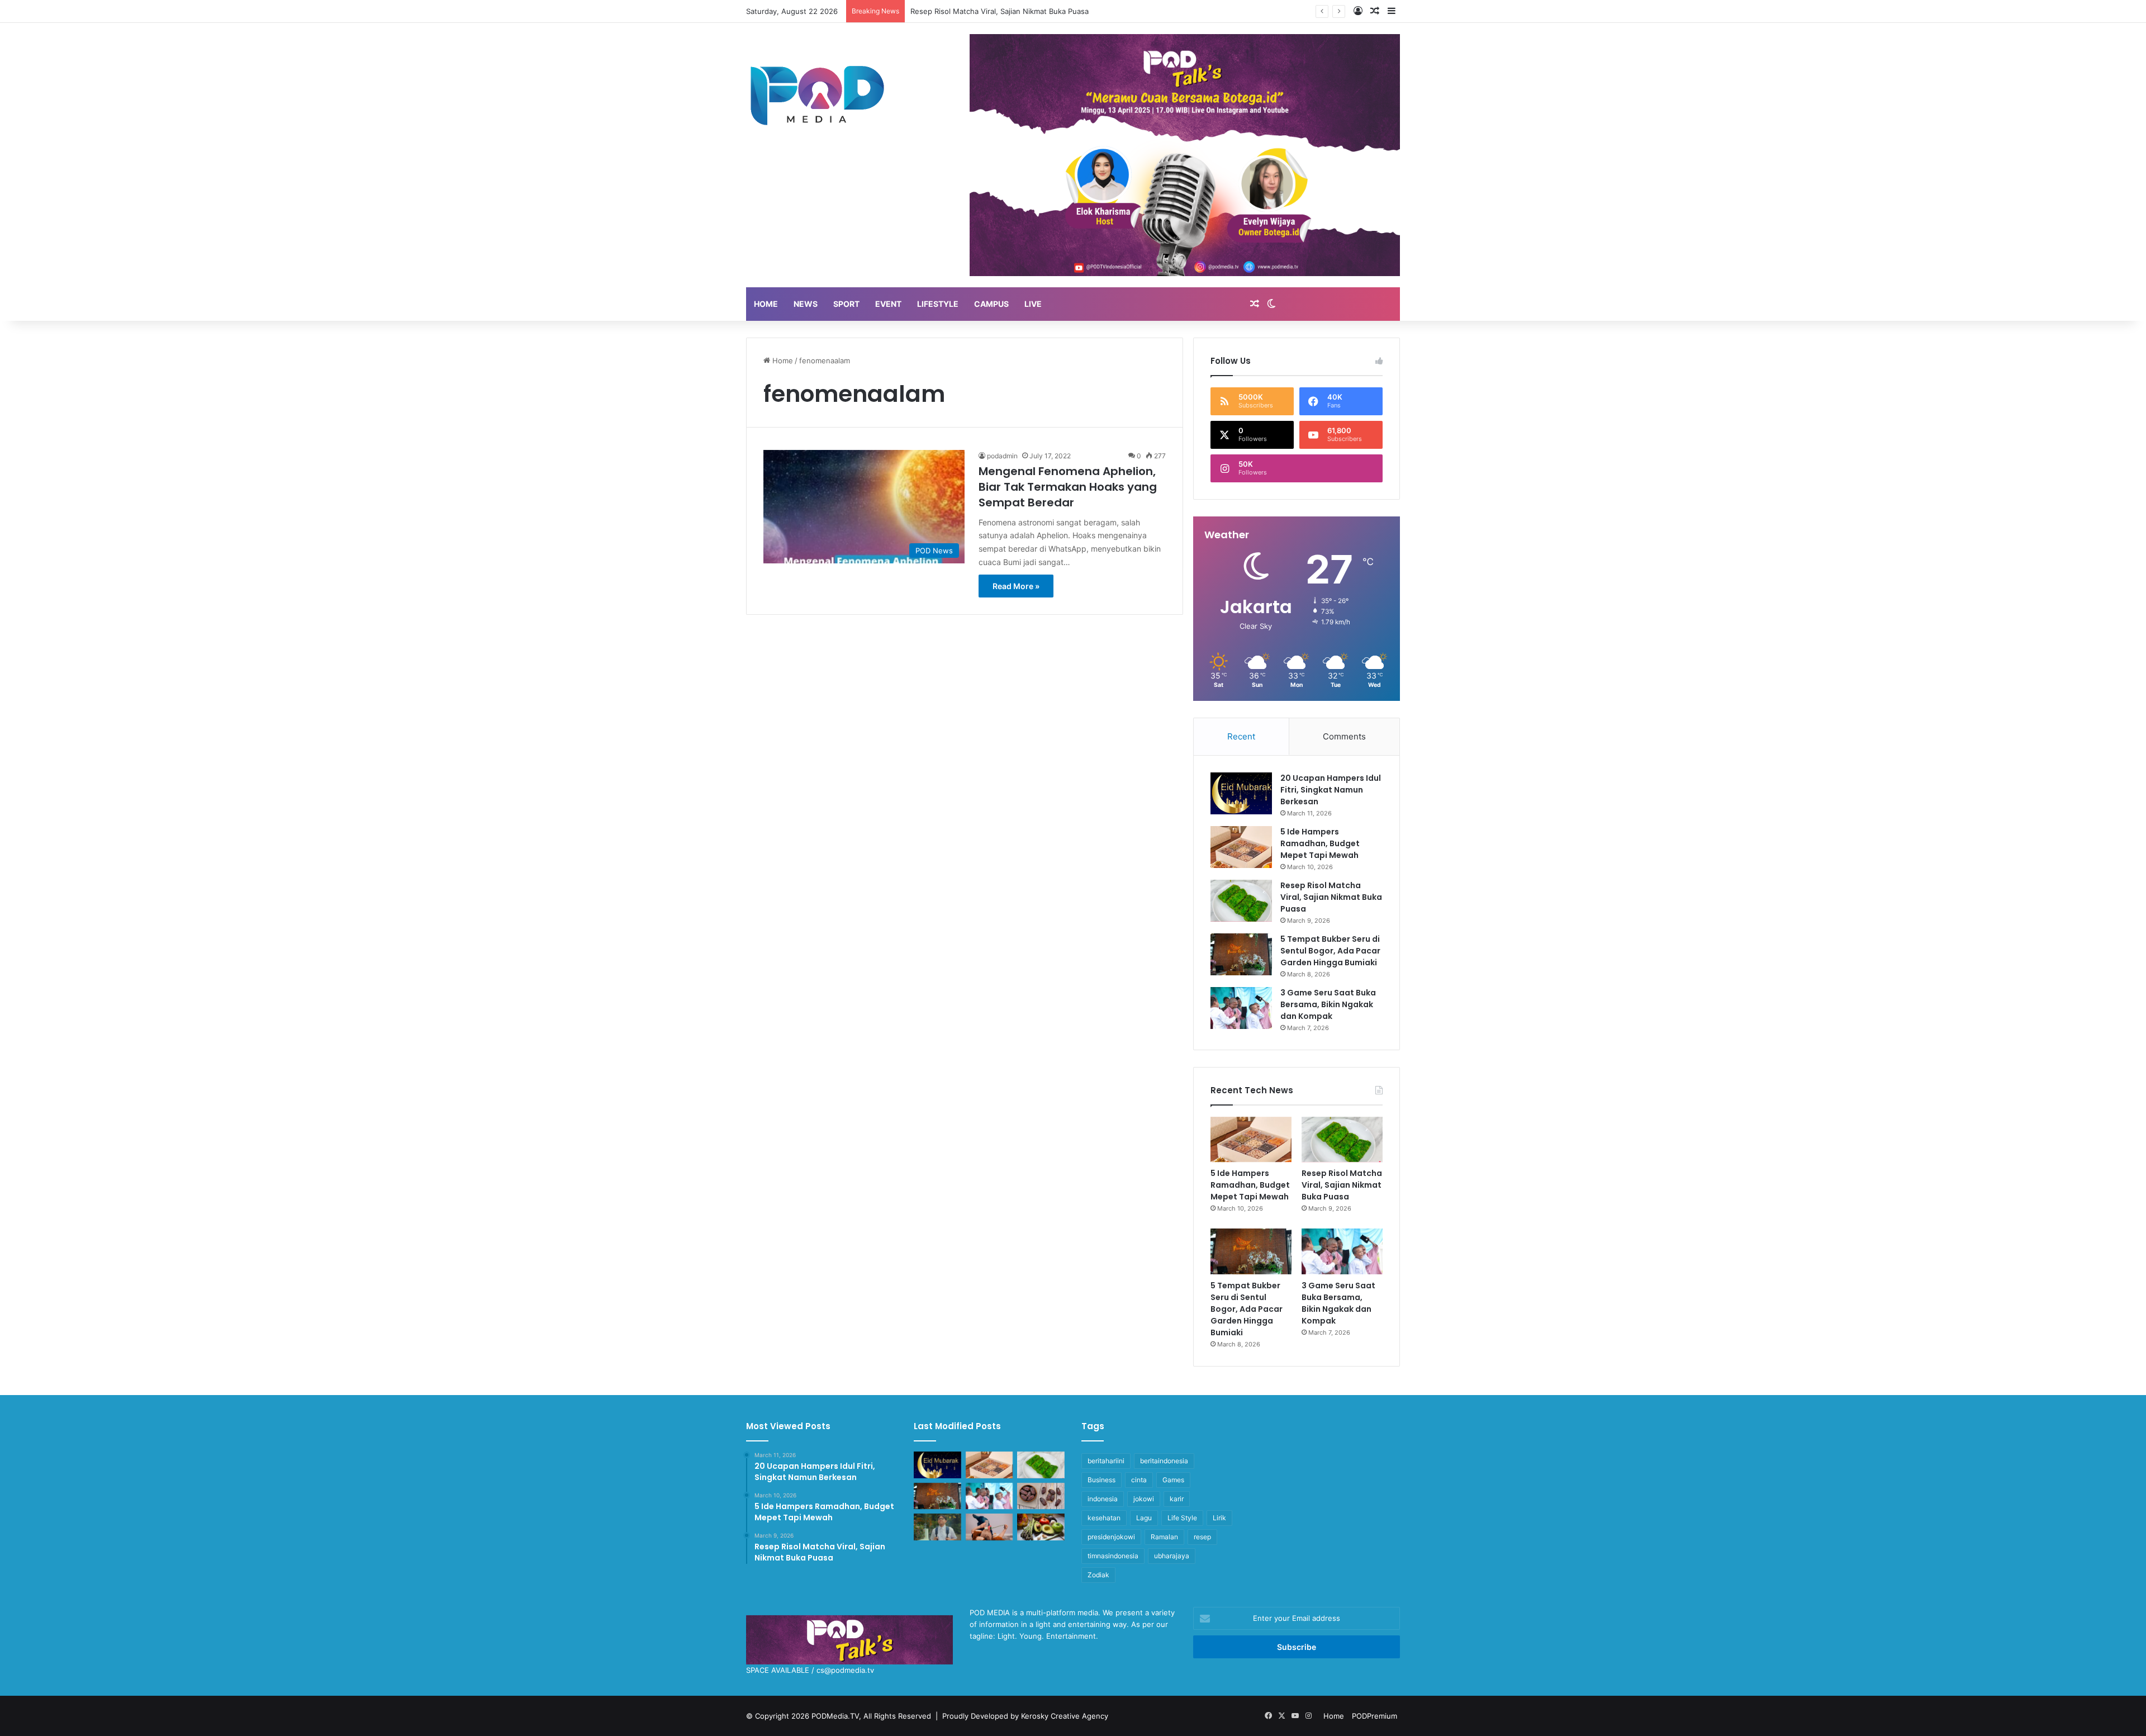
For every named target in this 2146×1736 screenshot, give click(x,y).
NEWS (806, 304)
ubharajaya (1172, 1556)
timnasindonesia (1113, 1556)
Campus (991, 304)
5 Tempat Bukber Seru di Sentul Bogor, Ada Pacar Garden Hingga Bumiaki (1038, 11)
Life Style (1182, 1518)
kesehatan (1104, 1518)
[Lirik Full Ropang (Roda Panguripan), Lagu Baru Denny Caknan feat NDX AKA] (937, 1527)
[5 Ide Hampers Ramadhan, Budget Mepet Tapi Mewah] (1241, 847)
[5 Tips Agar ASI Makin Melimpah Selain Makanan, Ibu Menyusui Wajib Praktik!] (989, 1527)
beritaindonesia (1164, 1461)
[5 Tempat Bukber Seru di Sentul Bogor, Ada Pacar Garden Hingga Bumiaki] (1241, 954)
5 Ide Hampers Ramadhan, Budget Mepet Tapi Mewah (1320, 843)
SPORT (846, 304)
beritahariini (1106, 1461)
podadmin (1002, 456)
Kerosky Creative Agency (1065, 1716)
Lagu (1144, 1518)
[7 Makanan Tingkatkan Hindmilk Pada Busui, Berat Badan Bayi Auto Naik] (1041, 1527)
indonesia (1103, 1499)
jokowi (1144, 1499)
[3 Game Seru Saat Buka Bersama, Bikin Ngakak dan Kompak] (1241, 1008)
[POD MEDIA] (818, 94)
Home (782, 361)
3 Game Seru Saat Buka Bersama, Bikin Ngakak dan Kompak (1328, 1004)
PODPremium (1375, 1716)
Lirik (1219, 1518)
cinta (1139, 1480)
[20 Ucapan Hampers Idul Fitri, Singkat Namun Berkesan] (1241, 793)
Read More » (1016, 586)
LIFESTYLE (938, 304)
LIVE (1033, 304)
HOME (766, 304)
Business (1102, 1480)
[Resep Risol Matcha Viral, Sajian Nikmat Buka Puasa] (1241, 901)
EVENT (888, 304)
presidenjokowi (1111, 1537)
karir (1177, 1499)
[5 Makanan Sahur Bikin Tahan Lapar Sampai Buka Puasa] (1041, 1496)
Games (1173, 1480)
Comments (1344, 736)
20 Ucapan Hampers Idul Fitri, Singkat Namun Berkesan (1331, 790)
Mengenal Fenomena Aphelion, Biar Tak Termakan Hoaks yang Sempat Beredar (1068, 487)
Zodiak (1098, 1575)
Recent (1241, 736)
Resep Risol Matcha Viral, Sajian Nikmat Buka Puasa (1331, 897)
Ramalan (1164, 1537)
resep (1202, 1537)
